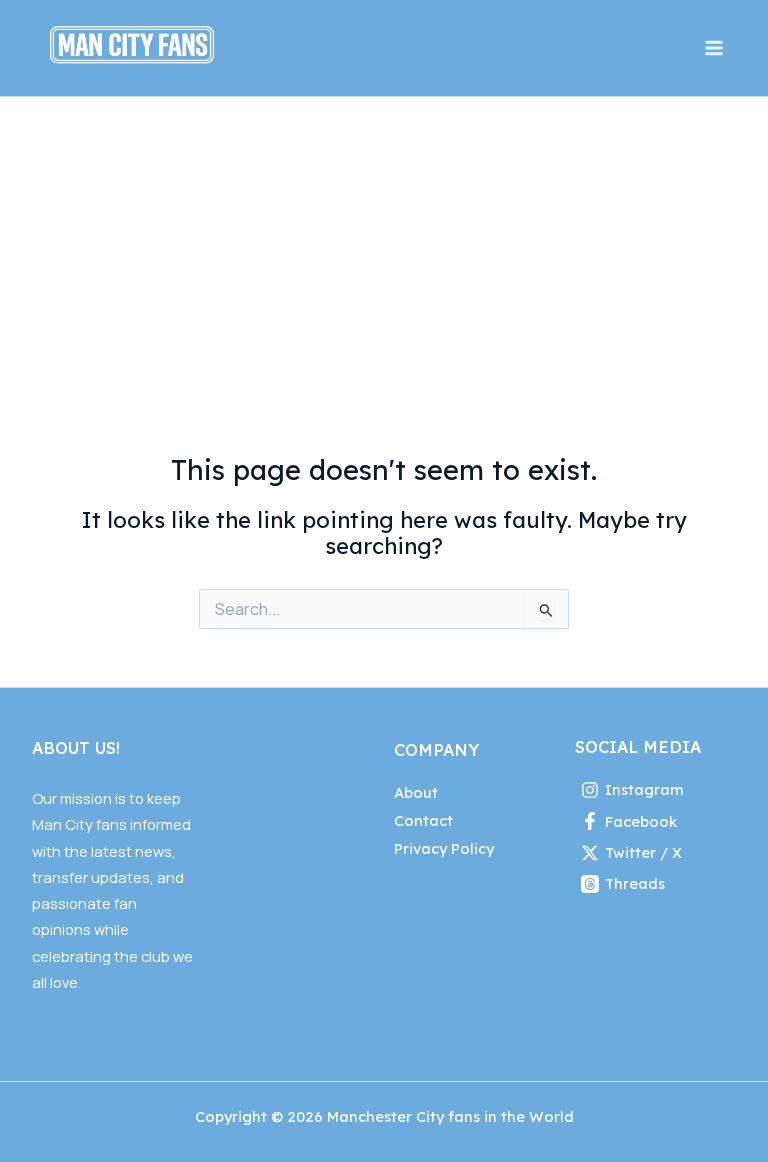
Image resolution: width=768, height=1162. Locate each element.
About (416, 792)
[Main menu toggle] (714, 48)
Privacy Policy (444, 848)
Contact (423, 820)
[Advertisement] (384, 247)
